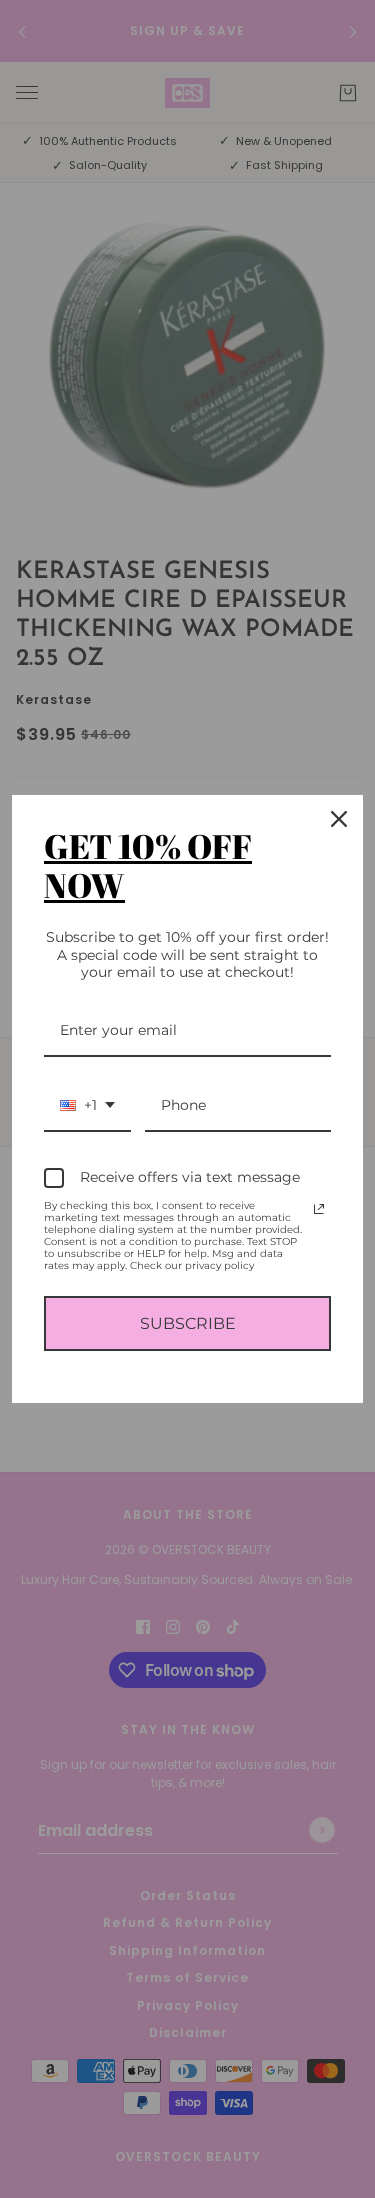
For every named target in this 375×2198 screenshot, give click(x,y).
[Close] (339, 819)
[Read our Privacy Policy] (319, 1209)
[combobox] (87, 1106)
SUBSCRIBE (188, 1323)
